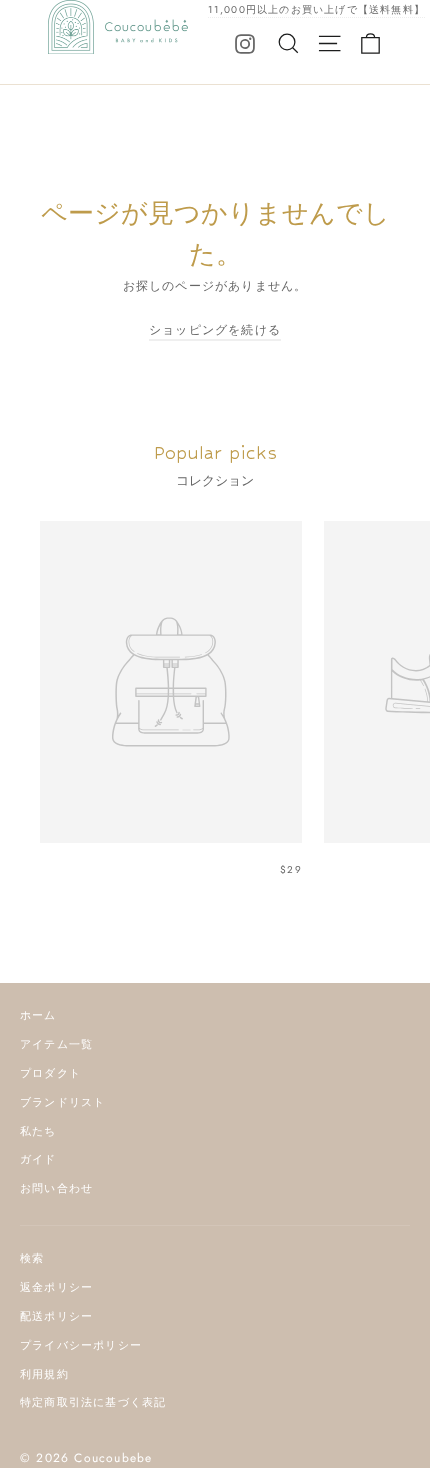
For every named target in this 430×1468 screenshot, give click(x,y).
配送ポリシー (56, 1316)
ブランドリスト (62, 1102)
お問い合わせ (56, 1188)
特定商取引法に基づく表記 (93, 1402)
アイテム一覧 (56, 1044)
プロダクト (50, 1073)
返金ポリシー (56, 1287)
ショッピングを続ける (215, 330)
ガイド (38, 1159)
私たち (38, 1131)
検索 (32, 1258)
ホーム (38, 1015)
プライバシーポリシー (81, 1345)
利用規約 (44, 1374)
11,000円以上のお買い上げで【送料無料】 (316, 9)
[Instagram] (245, 43)
